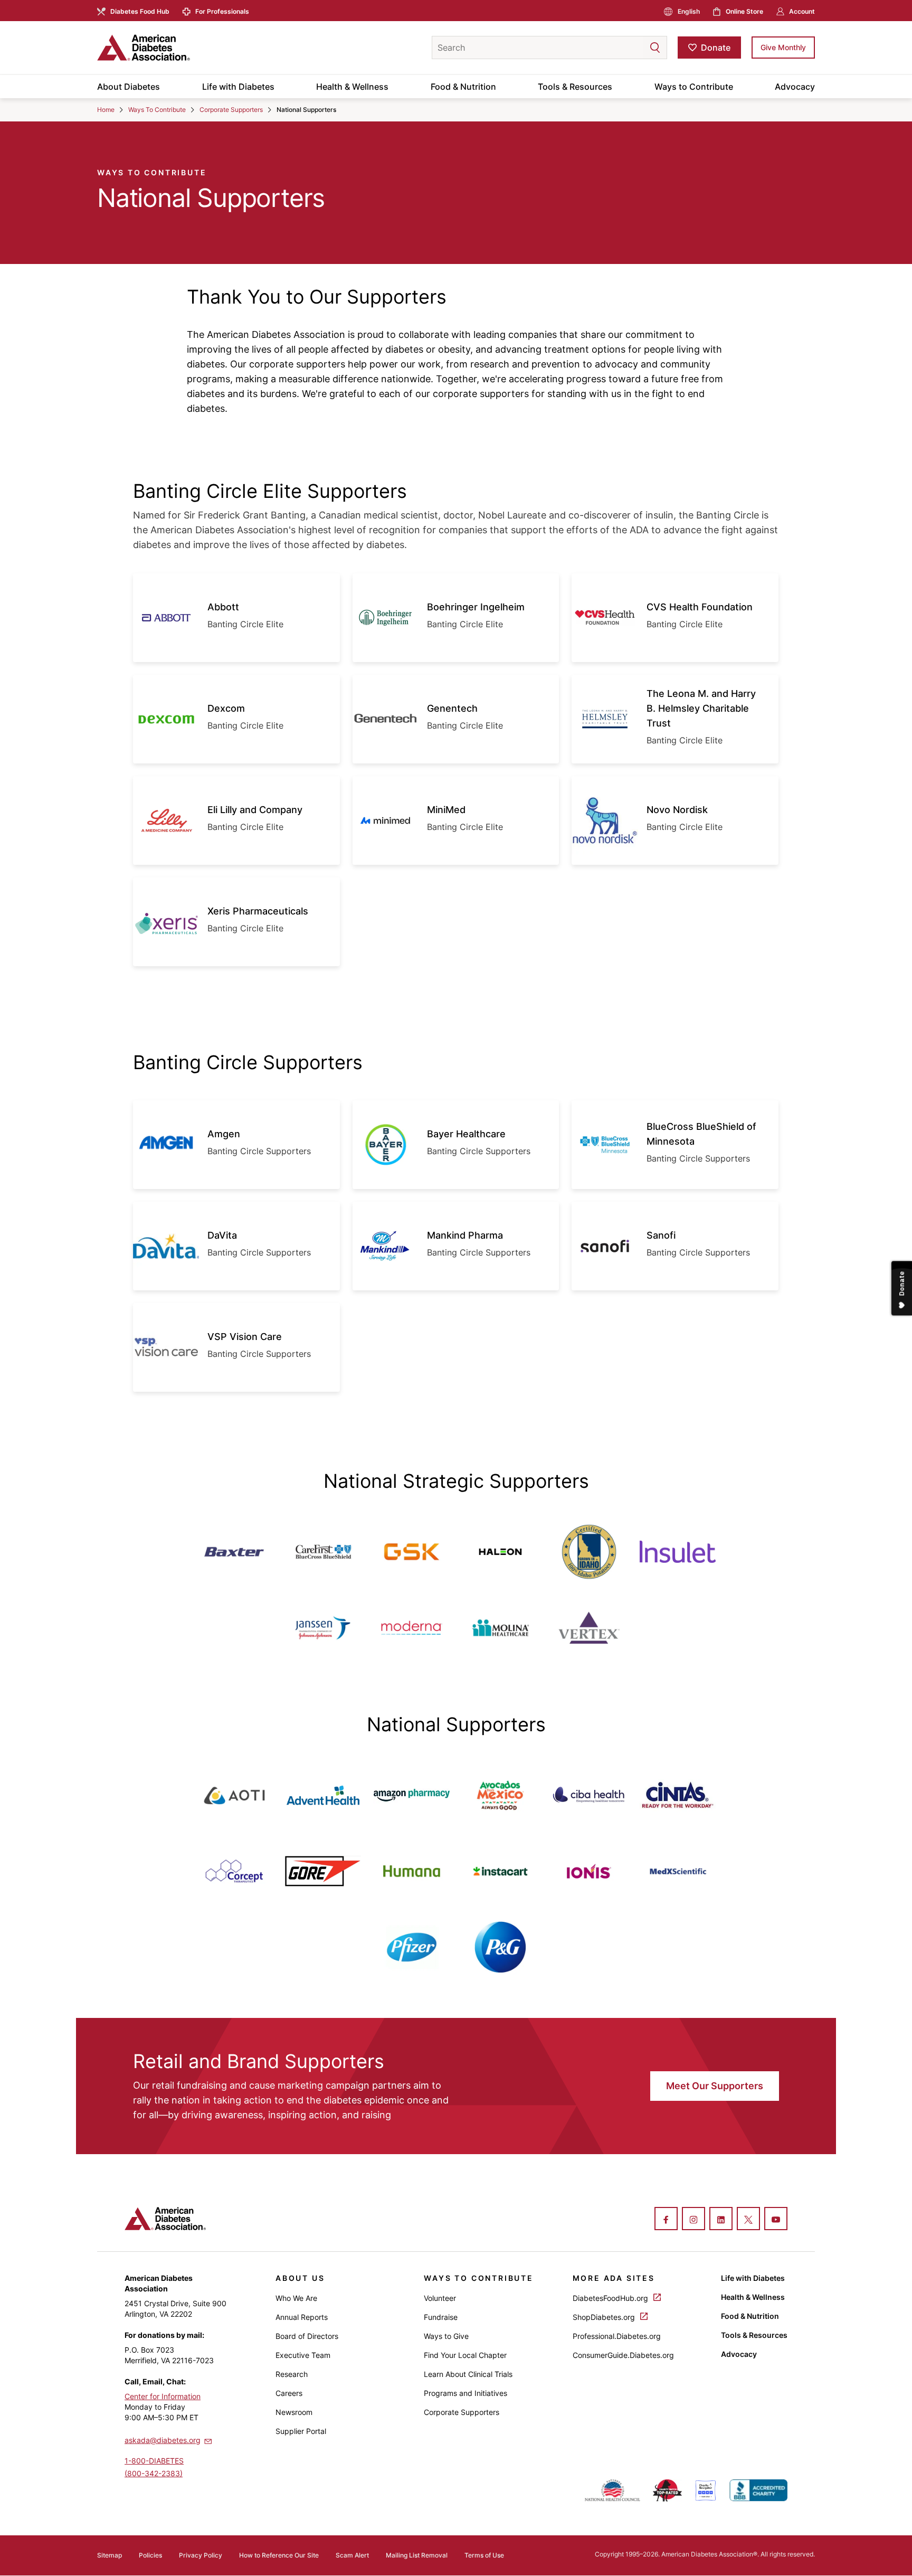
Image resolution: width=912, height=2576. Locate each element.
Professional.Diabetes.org (617, 2336)
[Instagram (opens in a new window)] (693, 2220)
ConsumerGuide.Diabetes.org (623, 2355)
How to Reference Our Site (279, 2555)
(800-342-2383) (154, 2473)
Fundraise (441, 2317)
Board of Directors (307, 2336)
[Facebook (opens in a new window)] (666, 2220)
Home (106, 110)
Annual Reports (302, 2317)
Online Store (744, 11)
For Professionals (222, 11)
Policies (150, 2555)
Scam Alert (352, 2555)
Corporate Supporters (231, 110)
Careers (289, 2393)
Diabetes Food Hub (140, 11)
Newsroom (294, 2412)
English (689, 11)
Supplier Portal (301, 2431)
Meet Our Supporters (715, 2086)
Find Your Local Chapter (465, 2355)
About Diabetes (129, 87)
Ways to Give (446, 2336)
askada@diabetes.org (163, 2440)
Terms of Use (484, 2555)
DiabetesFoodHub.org (611, 2298)
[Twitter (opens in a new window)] (748, 2220)
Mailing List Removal (417, 2555)
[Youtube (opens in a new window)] (776, 2220)
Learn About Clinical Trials (468, 2374)
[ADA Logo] (182, 48)
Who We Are (296, 2298)
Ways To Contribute (157, 110)
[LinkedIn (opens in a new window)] (721, 2220)
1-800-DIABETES (154, 2461)
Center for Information (163, 2396)
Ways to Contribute (694, 87)
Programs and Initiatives (465, 2393)
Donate (716, 48)
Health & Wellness (352, 87)
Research (292, 2374)
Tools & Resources (575, 87)
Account (802, 11)
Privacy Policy (201, 2555)
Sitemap (110, 2555)
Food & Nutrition (463, 87)
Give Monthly (783, 47)
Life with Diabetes (238, 87)
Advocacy (795, 87)
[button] (634, 48)
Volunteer (440, 2298)
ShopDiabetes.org (605, 2317)
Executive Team (303, 2355)
